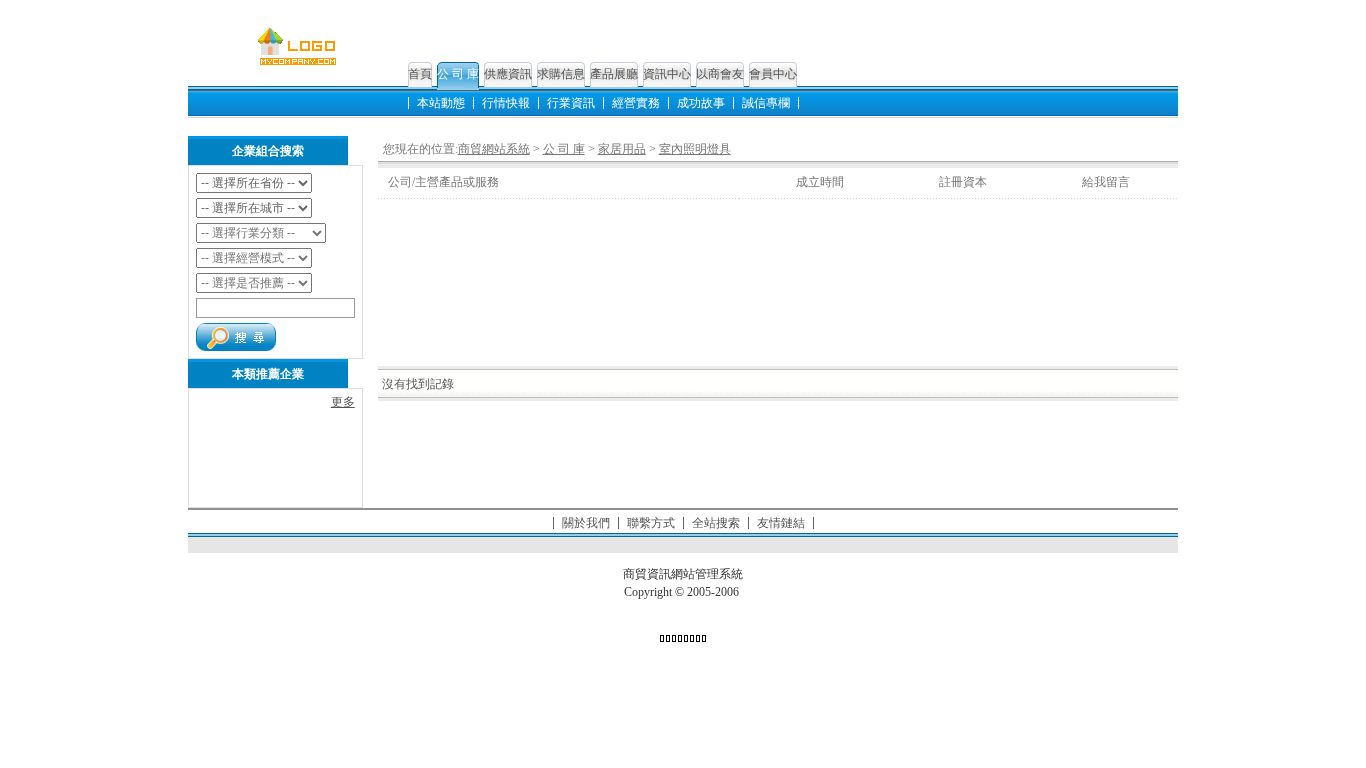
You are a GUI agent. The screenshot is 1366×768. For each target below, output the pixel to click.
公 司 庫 (458, 74)
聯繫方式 (651, 523)
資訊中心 (667, 74)
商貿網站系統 (494, 149)
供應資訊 (508, 74)
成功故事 (701, 103)
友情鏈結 (781, 523)
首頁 (420, 74)
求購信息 (561, 74)
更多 (343, 402)
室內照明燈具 (695, 149)
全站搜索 (716, 523)
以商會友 (720, 74)
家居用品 (622, 149)
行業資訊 (571, 103)
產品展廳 (614, 74)
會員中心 (773, 74)
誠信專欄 (766, 103)
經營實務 (636, 103)
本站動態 (441, 103)
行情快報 (506, 103)
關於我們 (586, 523)
